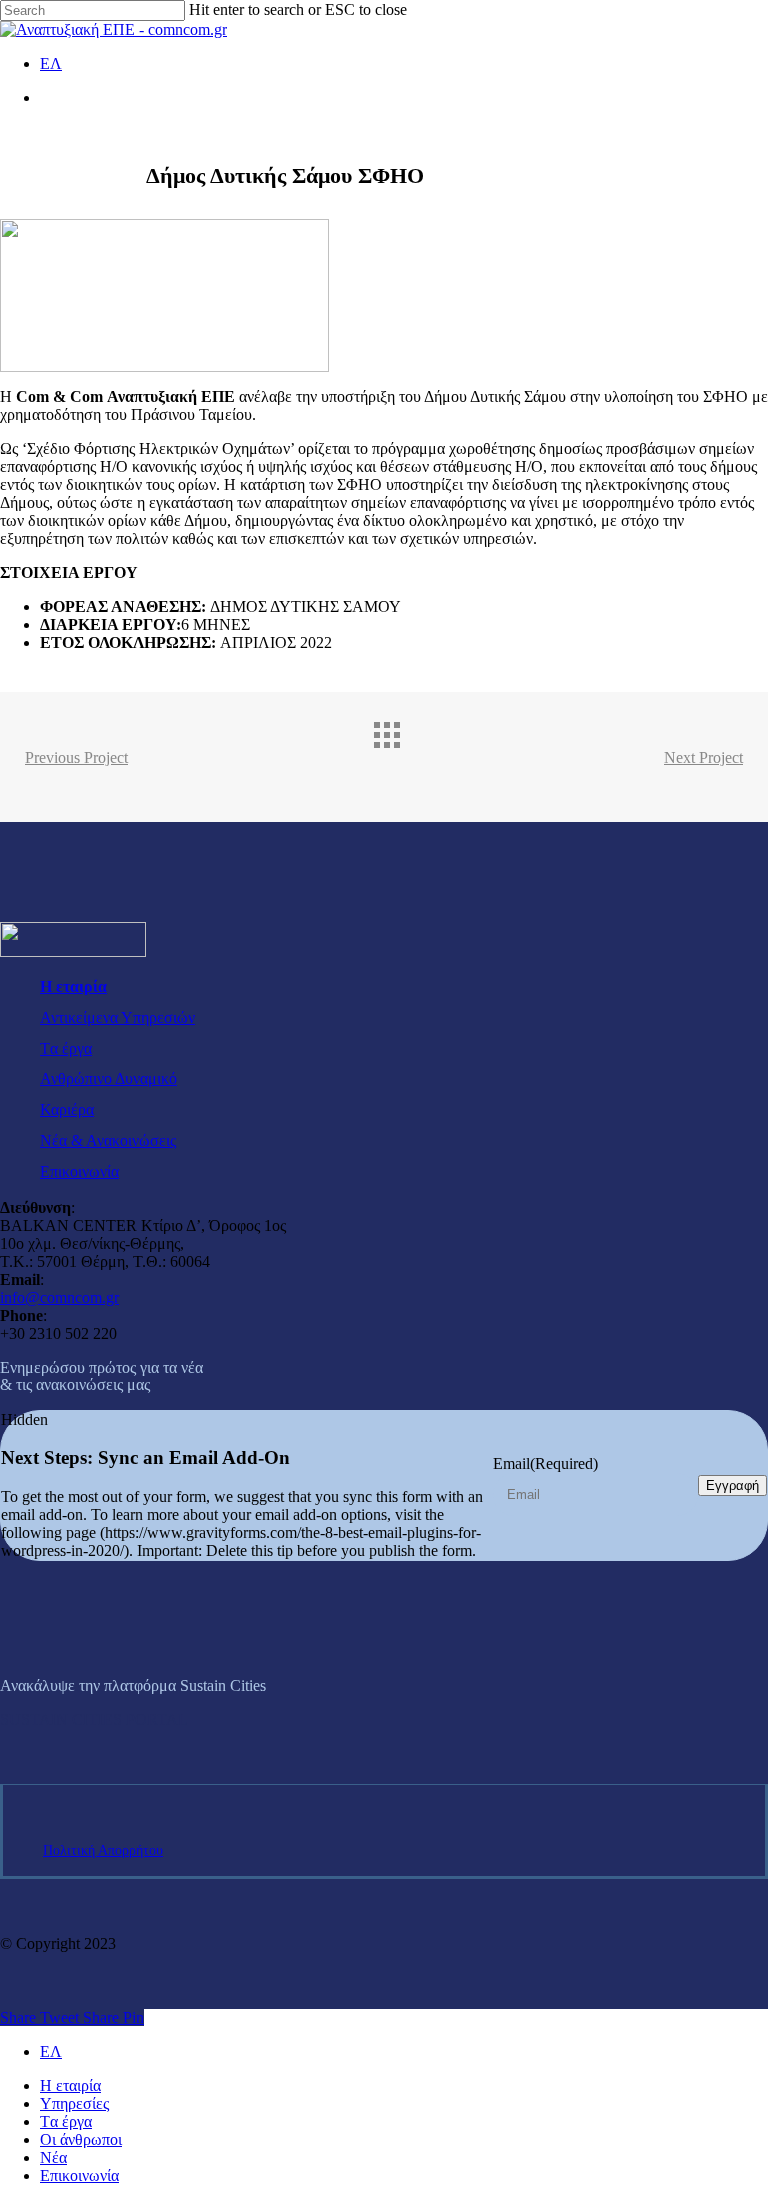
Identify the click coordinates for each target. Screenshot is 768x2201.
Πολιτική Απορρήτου (103, 1850)
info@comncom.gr (59, 1297)
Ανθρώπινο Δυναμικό (108, 1078)
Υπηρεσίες (74, 2103)
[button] (94, 1719)
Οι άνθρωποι (81, 2139)
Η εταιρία (73, 986)
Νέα (53, 2157)
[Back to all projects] (404, 752)
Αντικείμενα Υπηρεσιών (117, 1017)
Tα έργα (66, 1048)
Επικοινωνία (79, 1171)
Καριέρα (67, 1109)
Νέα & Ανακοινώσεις (108, 1140)
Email (545, 1463)
